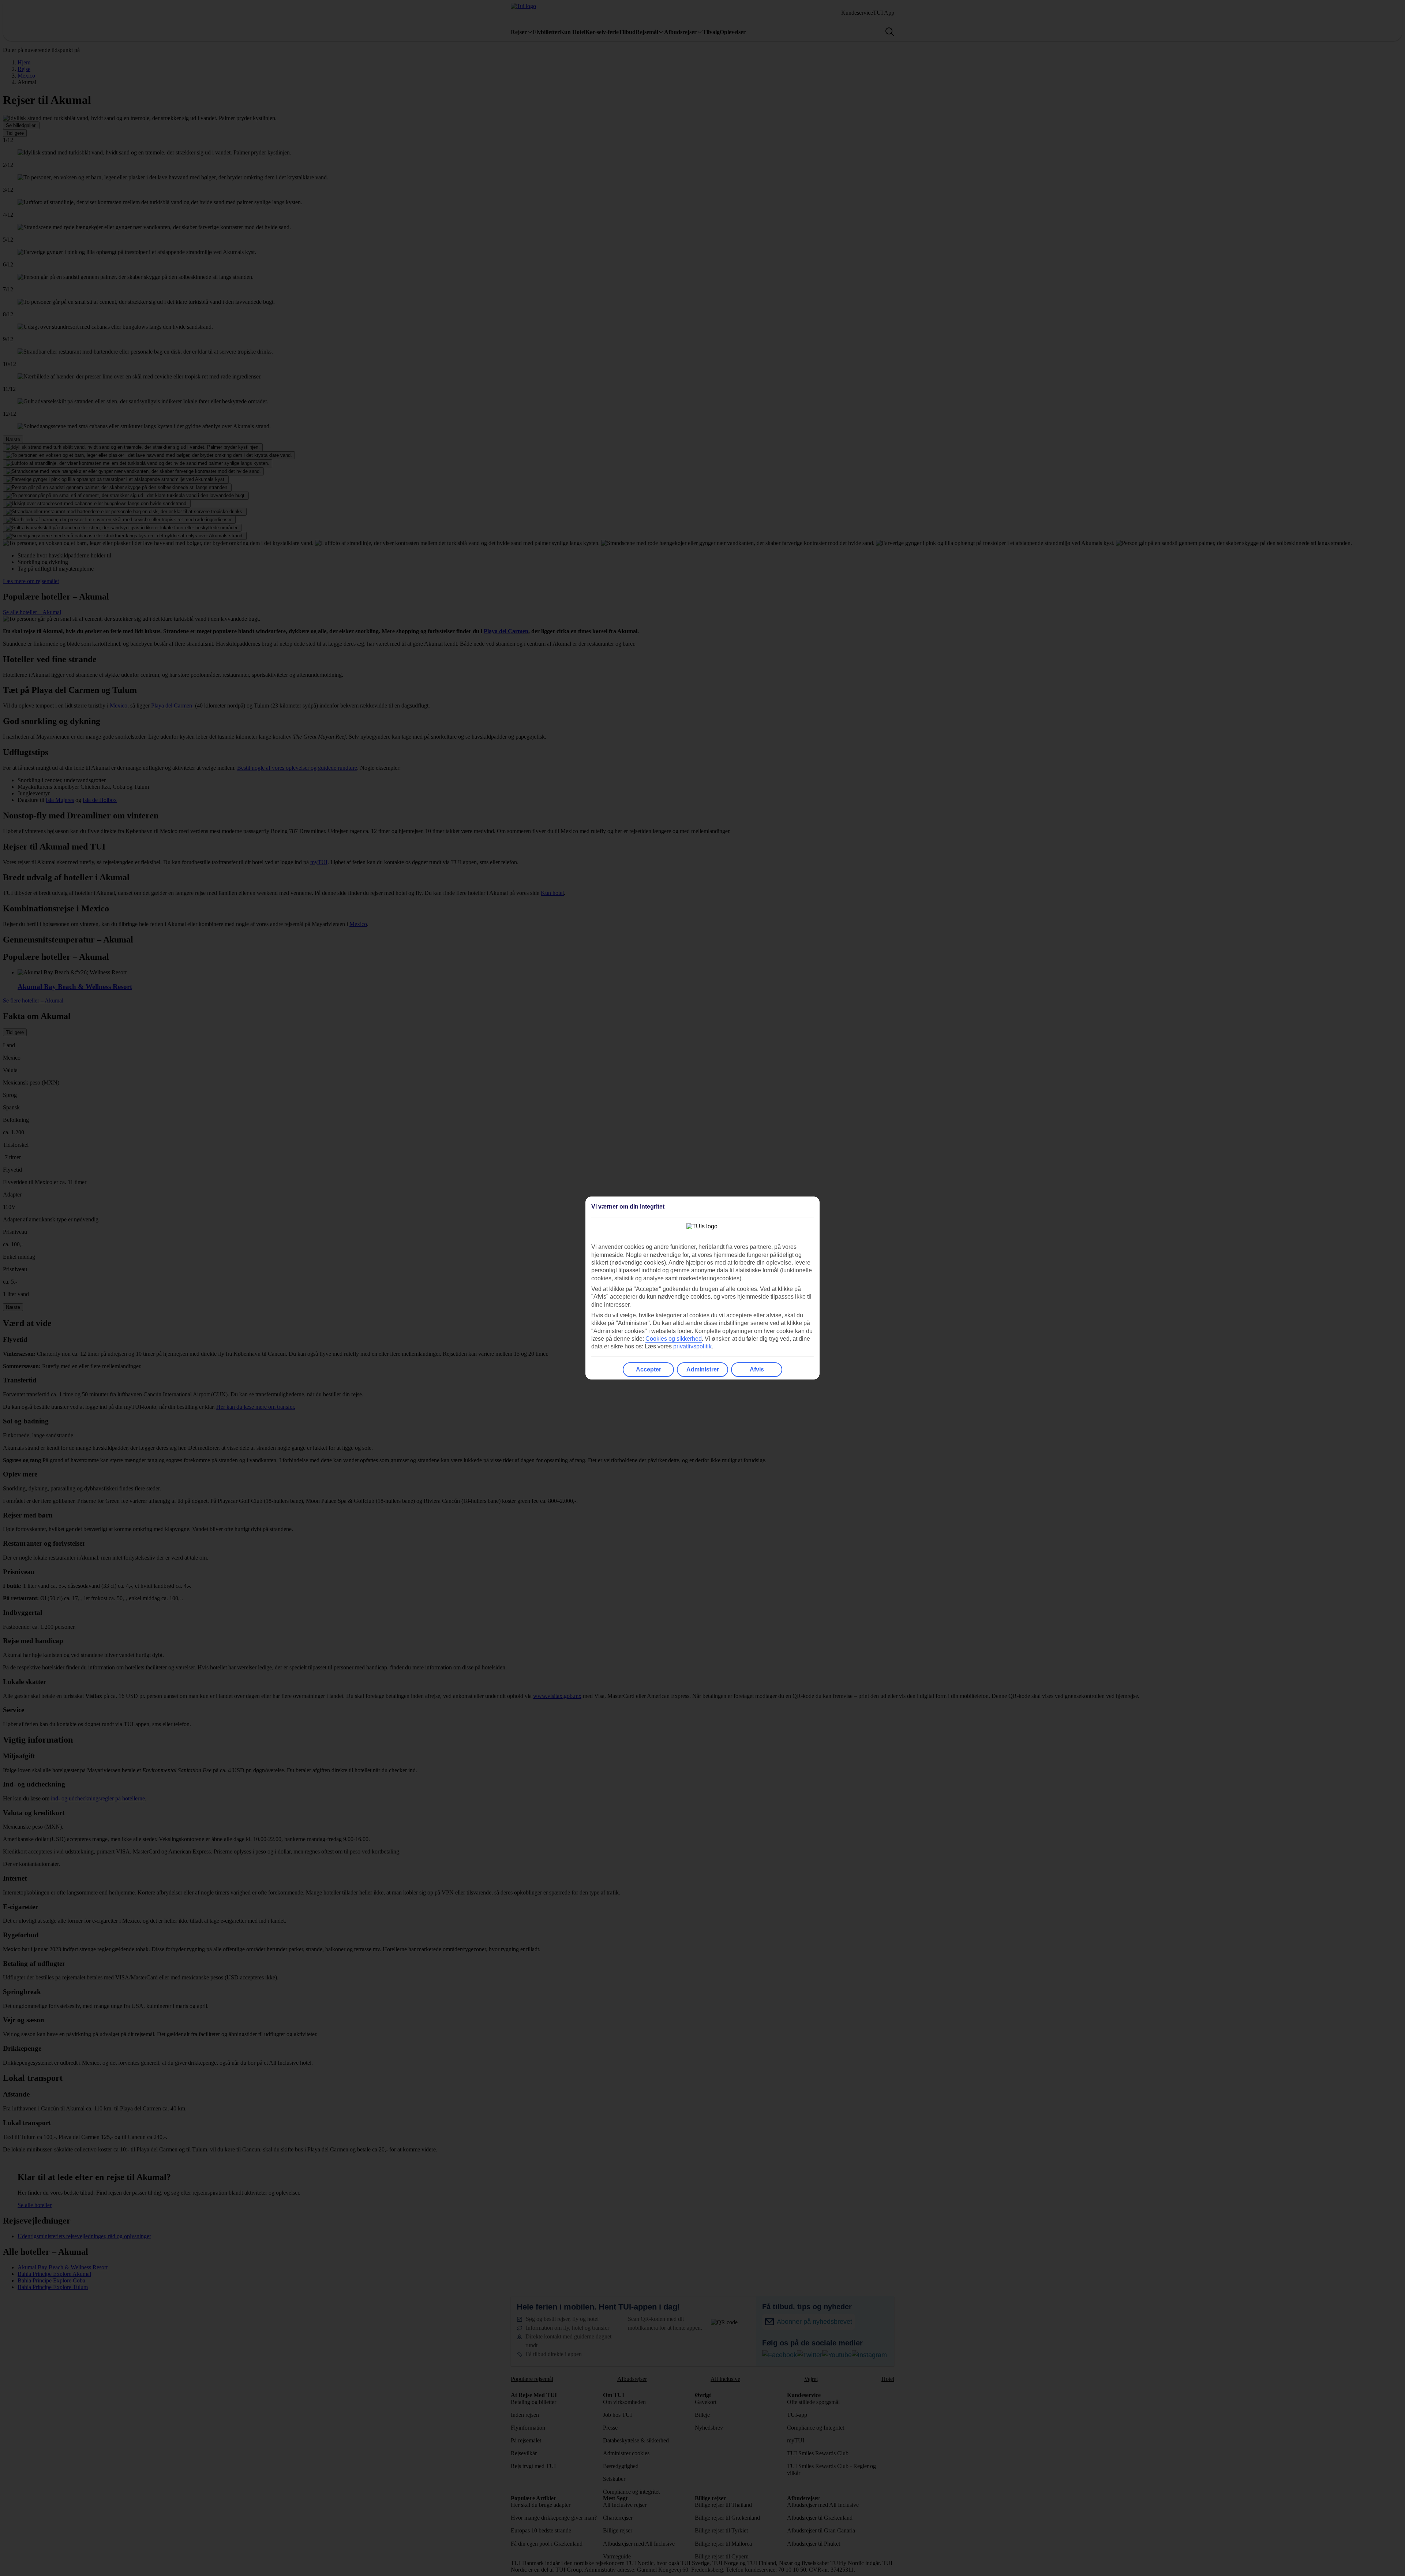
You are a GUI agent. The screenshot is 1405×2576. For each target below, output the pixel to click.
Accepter (649, 1369)
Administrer (703, 1369)
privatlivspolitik (692, 1346)
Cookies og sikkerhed (674, 1339)
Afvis (757, 1369)
